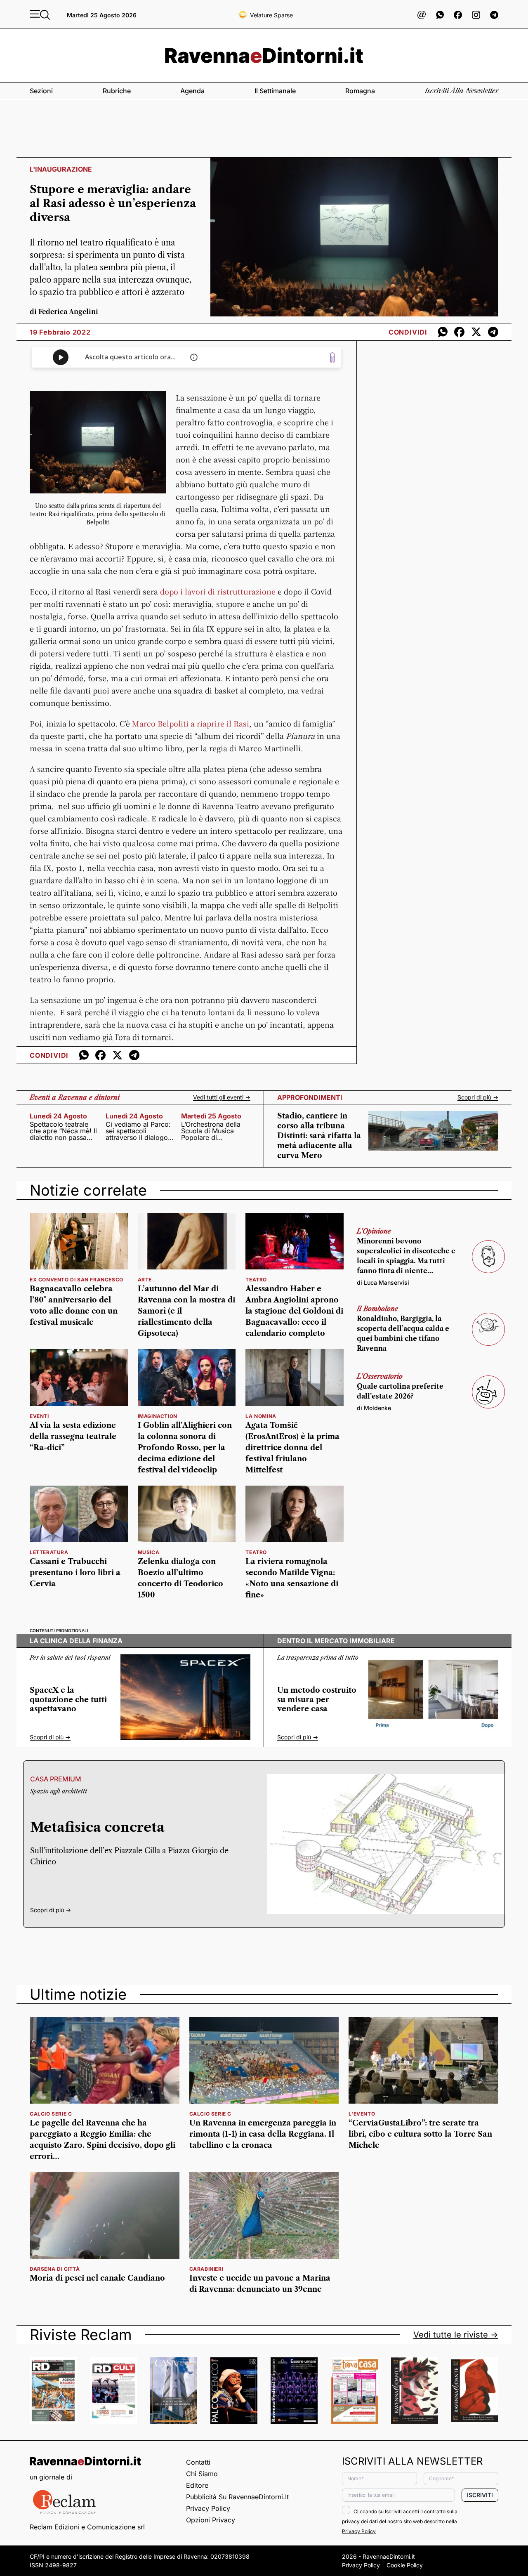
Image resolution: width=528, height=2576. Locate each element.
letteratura (49, 1552)
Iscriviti (480, 2495)
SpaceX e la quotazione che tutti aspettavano (68, 1700)
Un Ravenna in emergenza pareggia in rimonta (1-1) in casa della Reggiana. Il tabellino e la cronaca (263, 2134)
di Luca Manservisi (383, 1282)
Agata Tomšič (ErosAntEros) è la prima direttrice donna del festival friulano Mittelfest (292, 1448)
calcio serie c (51, 2114)
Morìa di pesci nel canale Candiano (97, 2278)
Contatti (198, 2462)
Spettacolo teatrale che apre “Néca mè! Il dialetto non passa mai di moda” (63, 1131)
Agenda (192, 91)
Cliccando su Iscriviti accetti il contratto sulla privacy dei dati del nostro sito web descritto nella (400, 2521)
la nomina (261, 1416)
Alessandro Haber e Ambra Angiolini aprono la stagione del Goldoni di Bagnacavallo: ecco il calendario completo (294, 1311)
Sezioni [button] (41, 91)
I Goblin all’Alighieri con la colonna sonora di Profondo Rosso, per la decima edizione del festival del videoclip (185, 1448)
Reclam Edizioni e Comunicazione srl (87, 2527)
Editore (197, 2485)
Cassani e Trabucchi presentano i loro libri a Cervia (75, 1573)
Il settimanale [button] (275, 91)
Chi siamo (202, 2474)
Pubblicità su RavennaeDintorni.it (237, 2497)
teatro (256, 1280)
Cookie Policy (405, 2565)
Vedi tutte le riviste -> (456, 2335)
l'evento (362, 2114)
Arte (145, 1280)
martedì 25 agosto (211, 1116)
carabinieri (206, 2269)
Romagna (360, 91)
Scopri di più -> (478, 1097)
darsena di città (55, 2269)
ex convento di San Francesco (77, 1280)
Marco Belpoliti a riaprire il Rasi (191, 723)
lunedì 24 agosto (58, 1116)
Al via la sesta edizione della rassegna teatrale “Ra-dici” (73, 1437)
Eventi (39, 1416)
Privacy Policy (208, 2508)
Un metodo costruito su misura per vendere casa (317, 1700)
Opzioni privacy (211, 2520)
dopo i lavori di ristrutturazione (218, 591)
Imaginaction (158, 1416)
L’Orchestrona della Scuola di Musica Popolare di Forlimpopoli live (211, 1131)
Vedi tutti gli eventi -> (222, 1097)
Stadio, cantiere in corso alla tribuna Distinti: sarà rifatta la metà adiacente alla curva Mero (319, 1136)
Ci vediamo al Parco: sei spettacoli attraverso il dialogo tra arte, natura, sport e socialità (139, 1131)
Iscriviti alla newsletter (462, 91)
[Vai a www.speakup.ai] (332, 357)
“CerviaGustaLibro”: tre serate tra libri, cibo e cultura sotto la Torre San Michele (420, 2134)
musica (149, 1552)
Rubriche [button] (117, 91)
